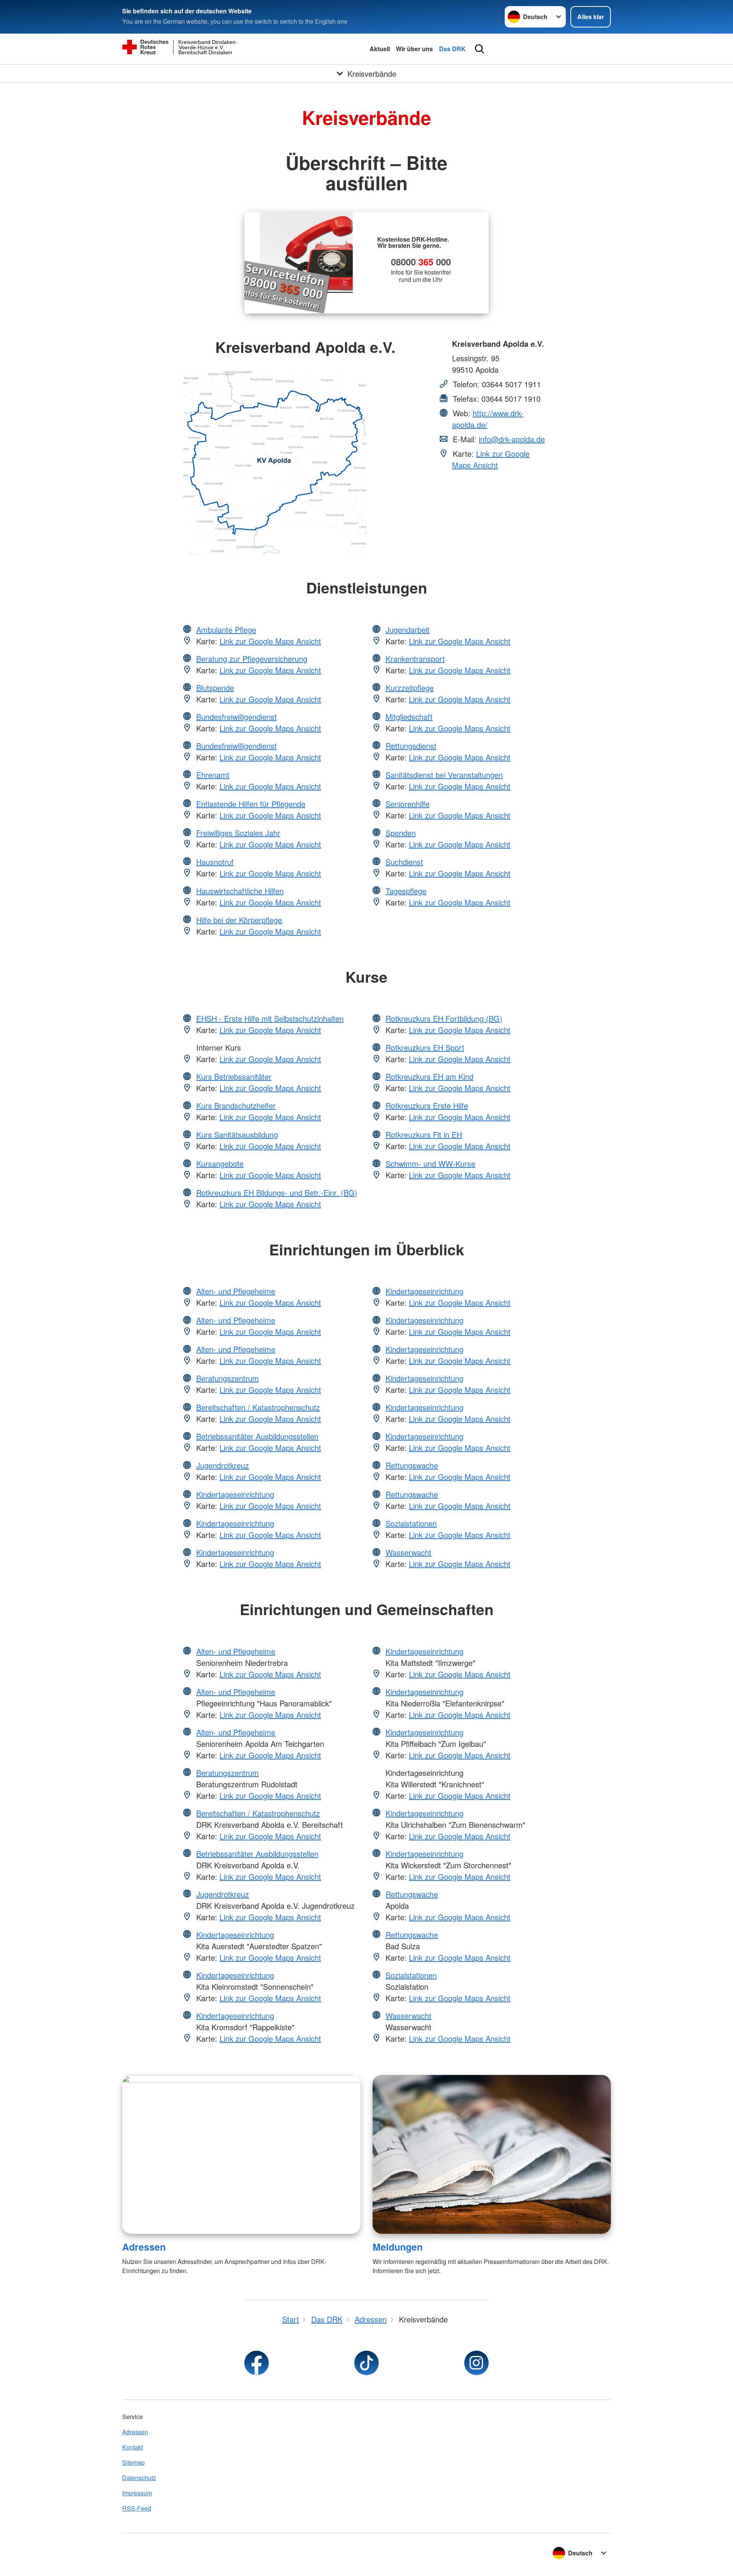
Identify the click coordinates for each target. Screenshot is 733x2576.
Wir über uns (414, 49)
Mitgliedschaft (409, 717)
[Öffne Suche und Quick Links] (480, 49)
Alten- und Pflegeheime (236, 1291)
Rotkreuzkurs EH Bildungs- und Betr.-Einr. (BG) (277, 1193)
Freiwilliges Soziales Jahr (238, 833)
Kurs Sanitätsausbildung (237, 1134)
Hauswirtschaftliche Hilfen (240, 891)
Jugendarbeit (408, 630)
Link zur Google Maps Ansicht (491, 459)
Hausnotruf (215, 862)
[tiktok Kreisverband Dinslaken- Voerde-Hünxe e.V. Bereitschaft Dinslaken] (366, 2363)
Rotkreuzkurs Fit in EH (424, 1134)
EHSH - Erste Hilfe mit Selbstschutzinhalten (270, 1018)
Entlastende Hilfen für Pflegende (251, 804)
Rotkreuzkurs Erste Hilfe (427, 1105)
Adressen (144, 2247)
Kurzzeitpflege (410, 688)
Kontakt (132, 2447)
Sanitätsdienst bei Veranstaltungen (444, 775)
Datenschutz (139, 2478)
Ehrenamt (213, 775)
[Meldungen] (492, 2154)
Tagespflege (406, 891)
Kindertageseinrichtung (235, 1494)
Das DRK (452, 49)
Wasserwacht (408, 1552)
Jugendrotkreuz (223, 1465)
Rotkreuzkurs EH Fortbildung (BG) (444, 1018)
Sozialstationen (411, 1523)
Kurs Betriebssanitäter (234, 1076)
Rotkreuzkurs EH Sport (425, 1047)
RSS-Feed (137, 2508)
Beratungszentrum (228, 1378)
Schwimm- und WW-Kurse (430, 1163)
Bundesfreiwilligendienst (237, 717)
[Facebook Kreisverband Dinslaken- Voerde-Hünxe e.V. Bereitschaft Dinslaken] (257, 2363)
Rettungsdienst (411, 746)
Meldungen (398, 2247)
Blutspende (215, 688)
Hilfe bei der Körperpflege (239, 920)
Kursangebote (220, 1163)
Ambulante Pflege (226, 630)
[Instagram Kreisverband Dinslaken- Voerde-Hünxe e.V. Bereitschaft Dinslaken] (476, 2363)
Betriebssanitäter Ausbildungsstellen (257, 1436)
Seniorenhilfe (408, 804)
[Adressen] (241, 2154)
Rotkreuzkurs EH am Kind (429, 1076)
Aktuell (380, 49)
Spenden (401, 833)
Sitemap (133, 2462)
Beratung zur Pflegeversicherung (252, 659)
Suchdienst (404, 862)
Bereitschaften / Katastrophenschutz (258, 1407)
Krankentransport (415, 659)
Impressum (137, 2493)
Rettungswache (412, 1465)
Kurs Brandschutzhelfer (236, 1105)
